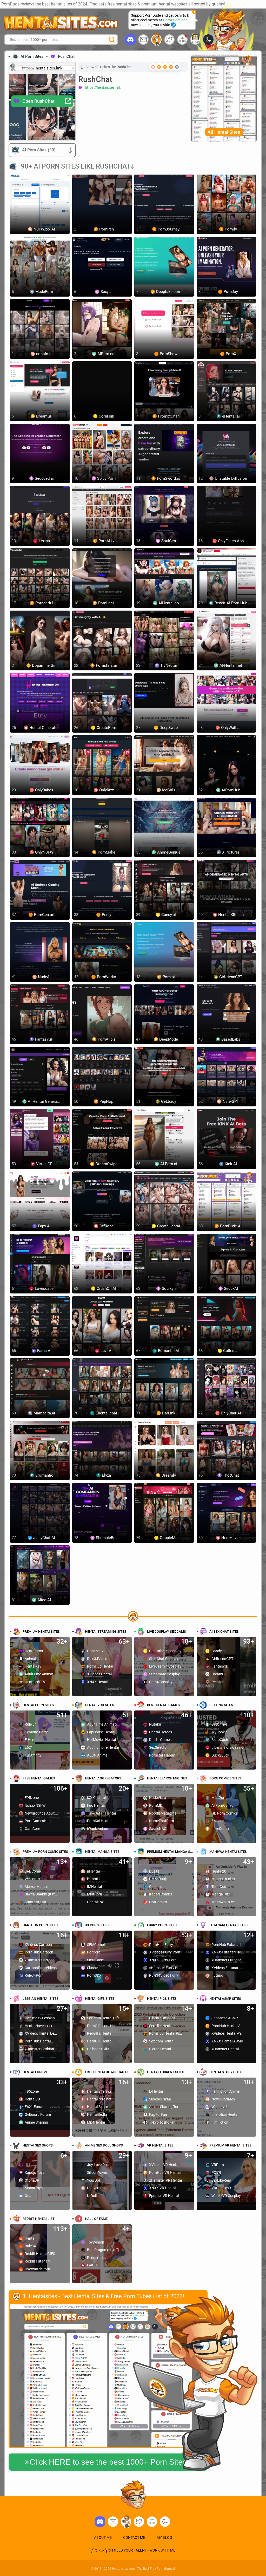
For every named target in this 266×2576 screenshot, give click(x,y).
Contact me (134, 2537)
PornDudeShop (175, 20)
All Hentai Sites (224, 132)
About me (103, 2537)
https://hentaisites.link (103, 87)
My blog (182, 40)
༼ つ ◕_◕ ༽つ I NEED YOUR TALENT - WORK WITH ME (133, 2550)
